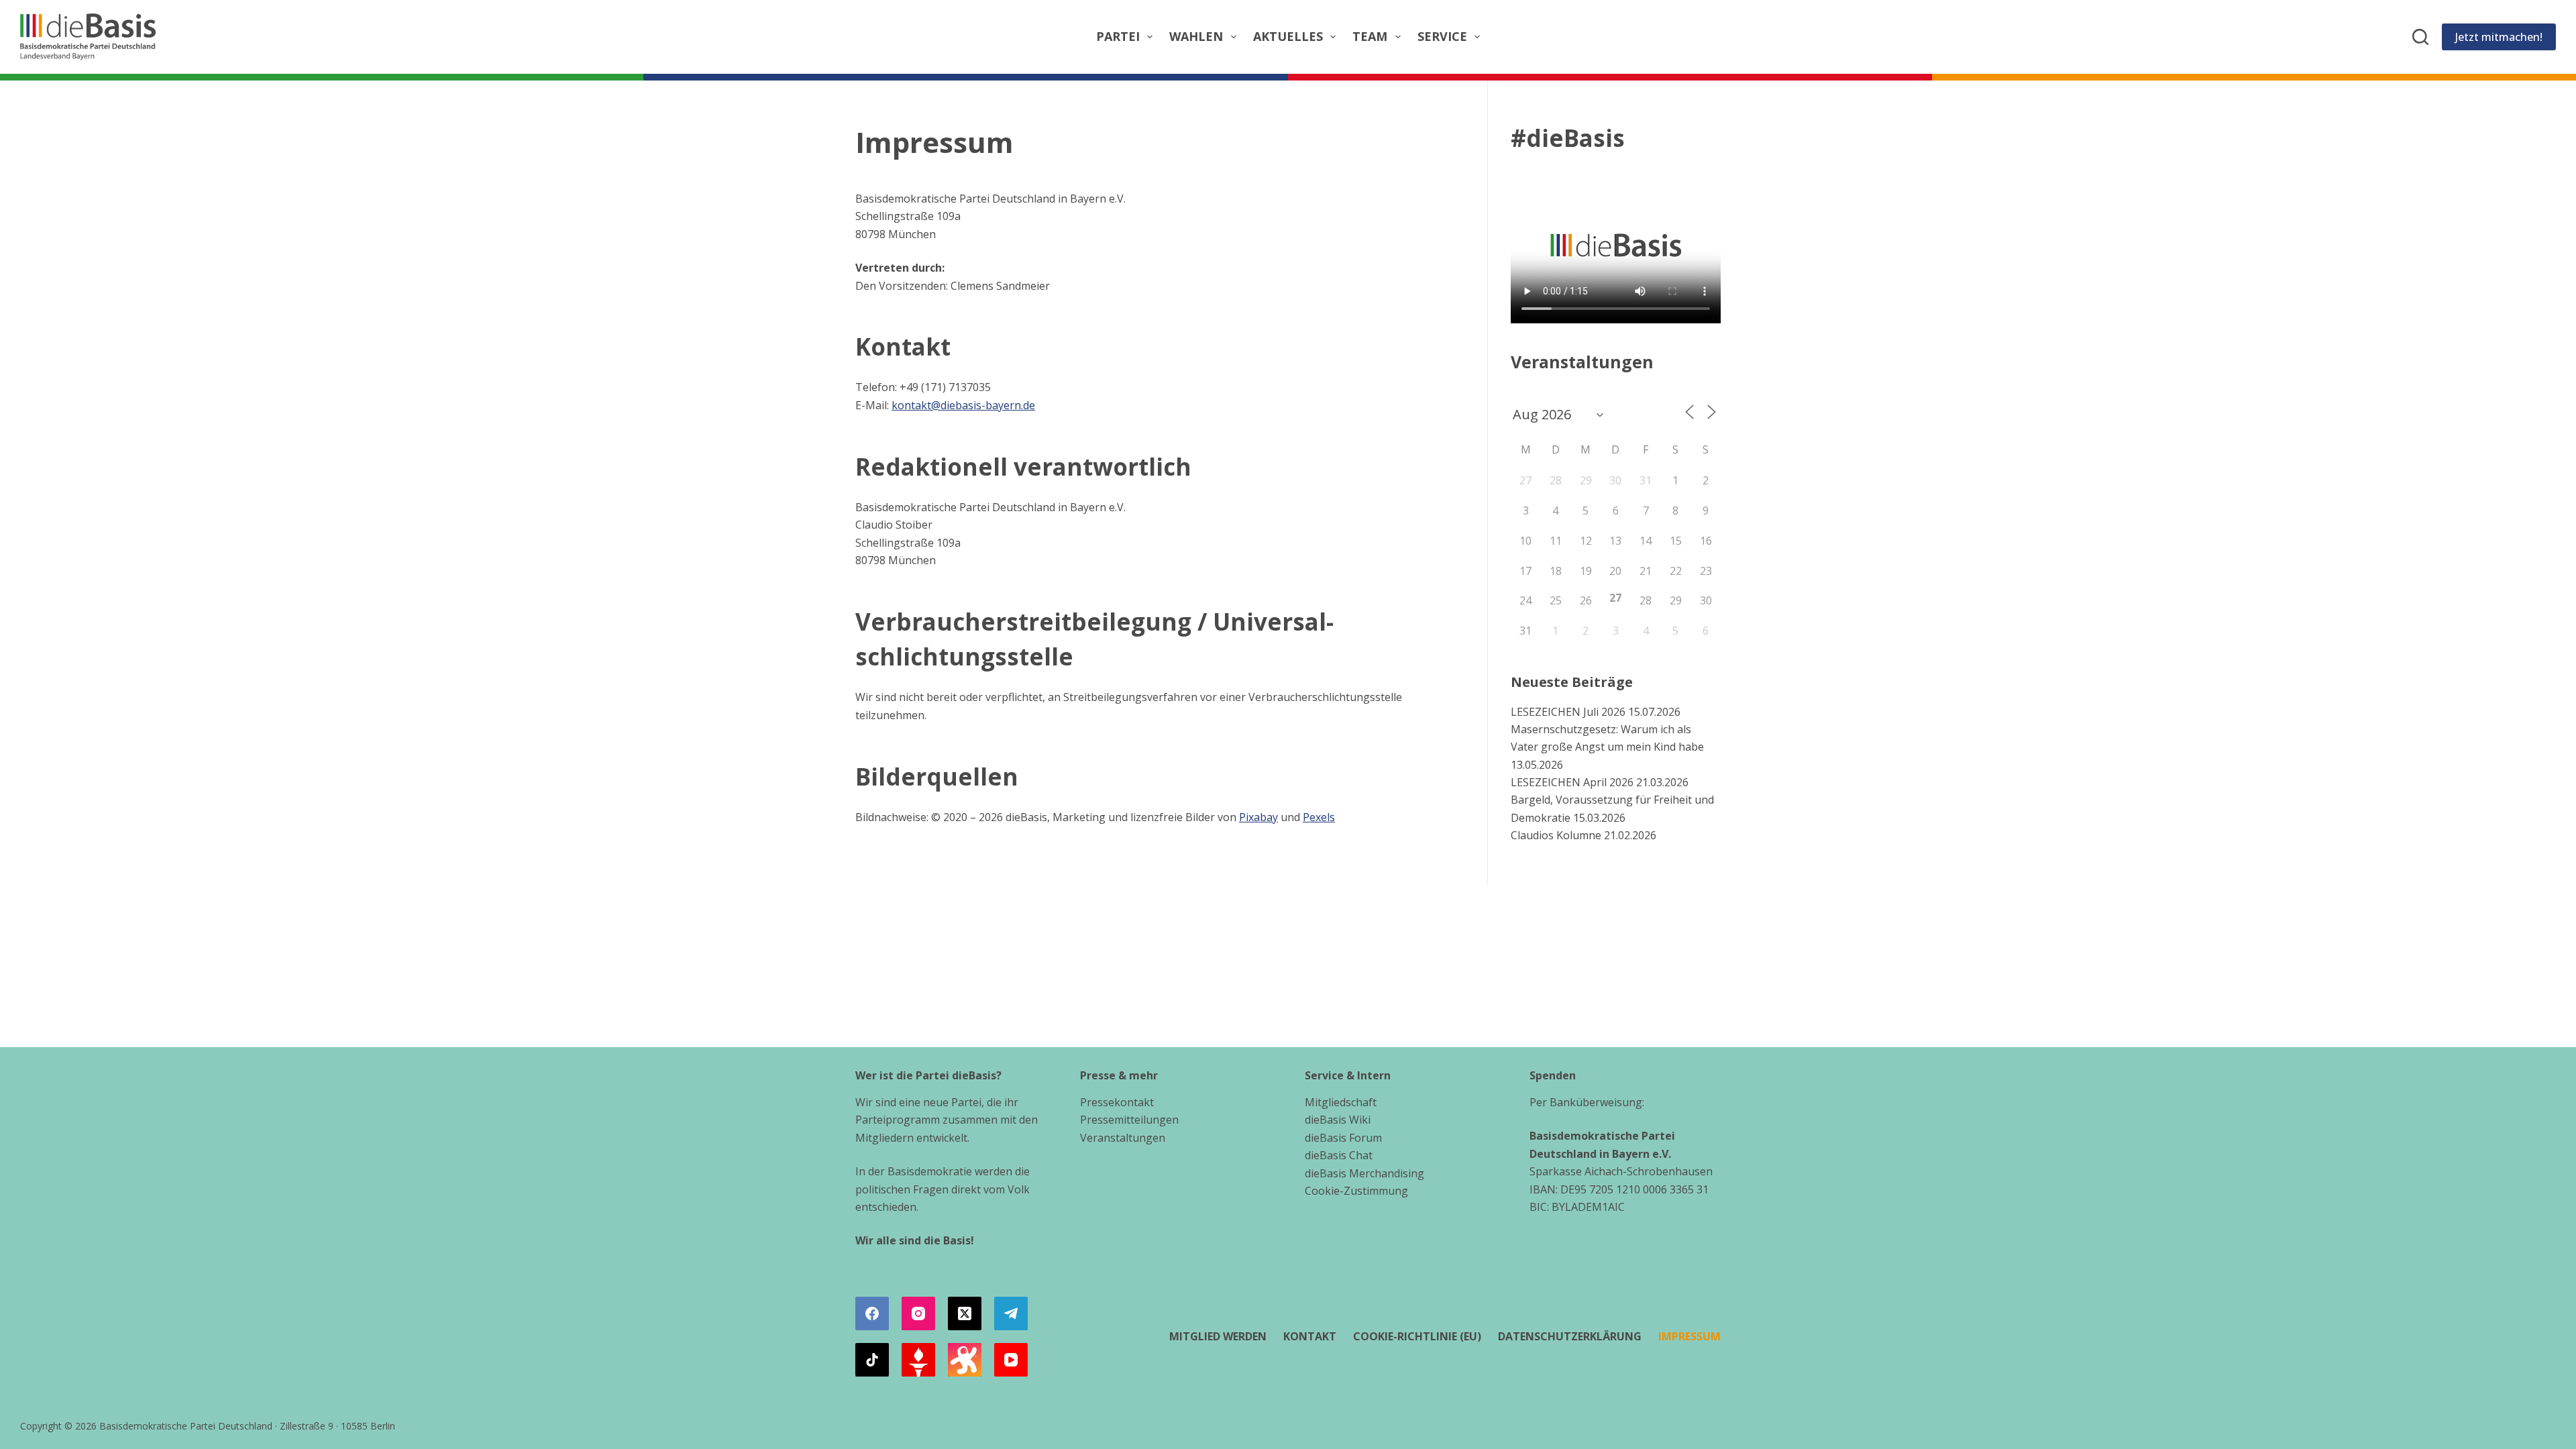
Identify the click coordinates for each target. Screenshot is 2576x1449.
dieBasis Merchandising (1364, 1173)
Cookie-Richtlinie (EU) (1417, 1337)
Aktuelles (1288, 36)
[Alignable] (918, 1360)
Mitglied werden (1218, 1337)
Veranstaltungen (1123, 1138)
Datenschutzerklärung (1570, 1337)
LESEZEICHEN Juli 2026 (1568, 712)
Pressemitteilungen (1129, 1120)
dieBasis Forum (1343, 1138)
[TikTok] (872, 1360)
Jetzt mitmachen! (2499, 37)
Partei (1118, 36)
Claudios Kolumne (1556, 835)
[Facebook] (872, 1313)
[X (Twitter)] (965, 1313)
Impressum (1689, 1337)
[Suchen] (2420, 37)
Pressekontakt (1117, 1102)
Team (1370, 36)
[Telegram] (1011, 1313)
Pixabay (1258, 817)
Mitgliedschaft (1341, 1102)
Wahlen (1196, 36)
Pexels (1319, 817)
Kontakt (1310, 1337)
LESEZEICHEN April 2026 (1572, 782)
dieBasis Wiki (1338, 1120)
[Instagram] (918, 1313)
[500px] (965, 1360)
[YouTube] (1011, 1360)
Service (1442, 36)
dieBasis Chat (1339, 1155)
